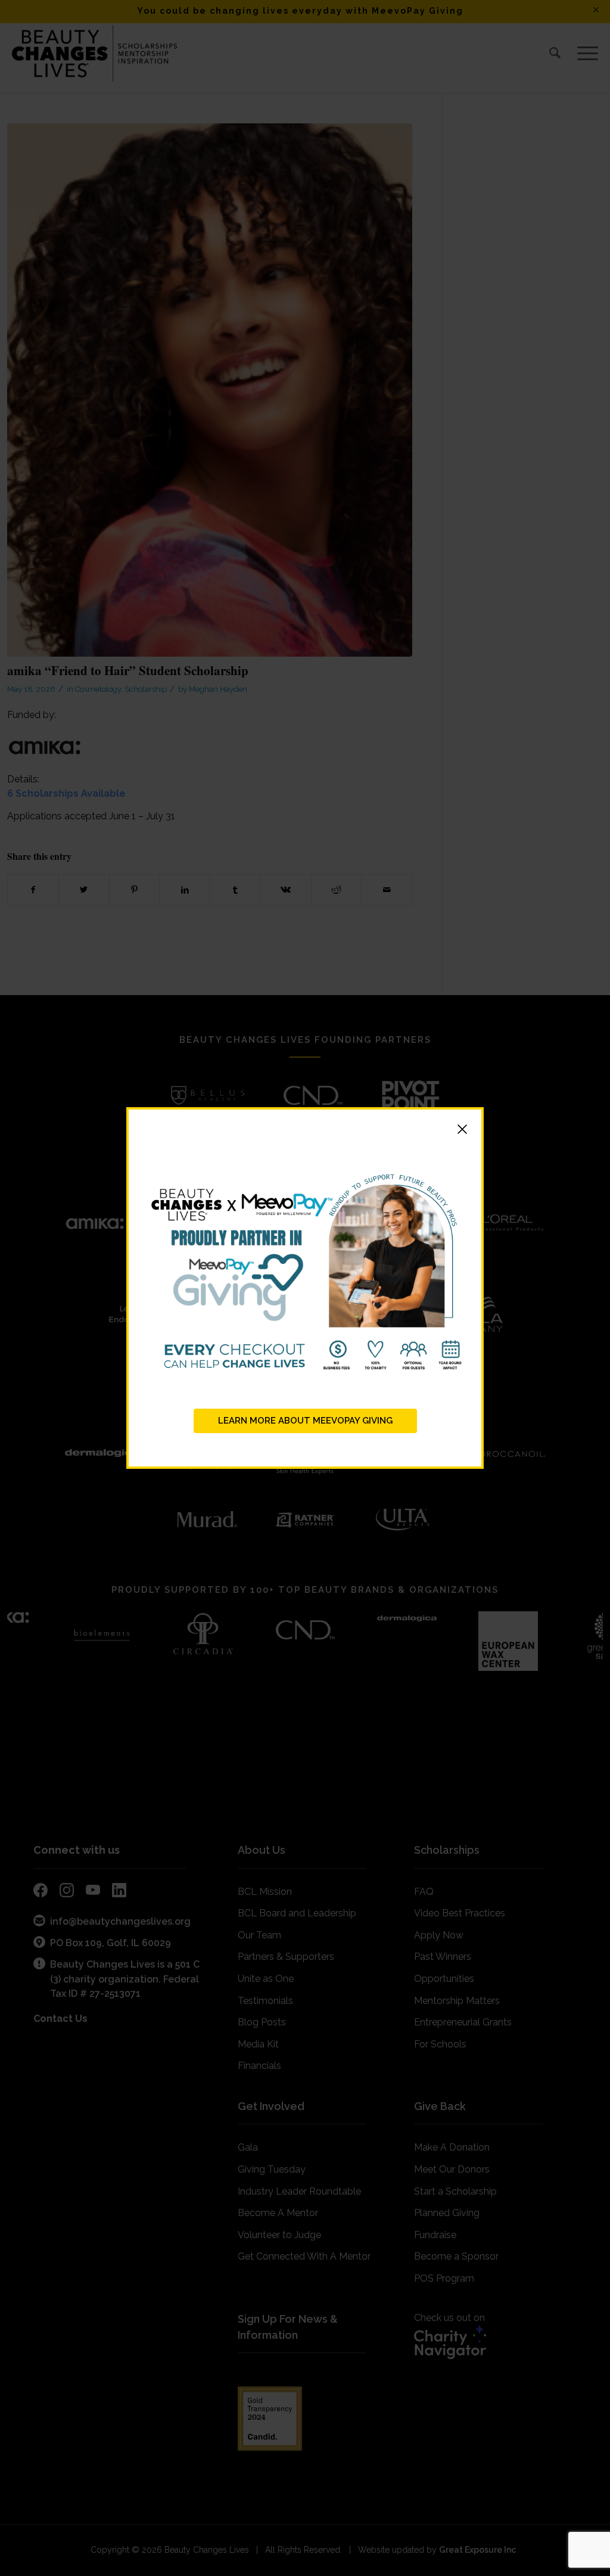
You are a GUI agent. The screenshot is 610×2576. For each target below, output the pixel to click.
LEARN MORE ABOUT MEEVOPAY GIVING (305, 1421)
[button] (305, 1131)
